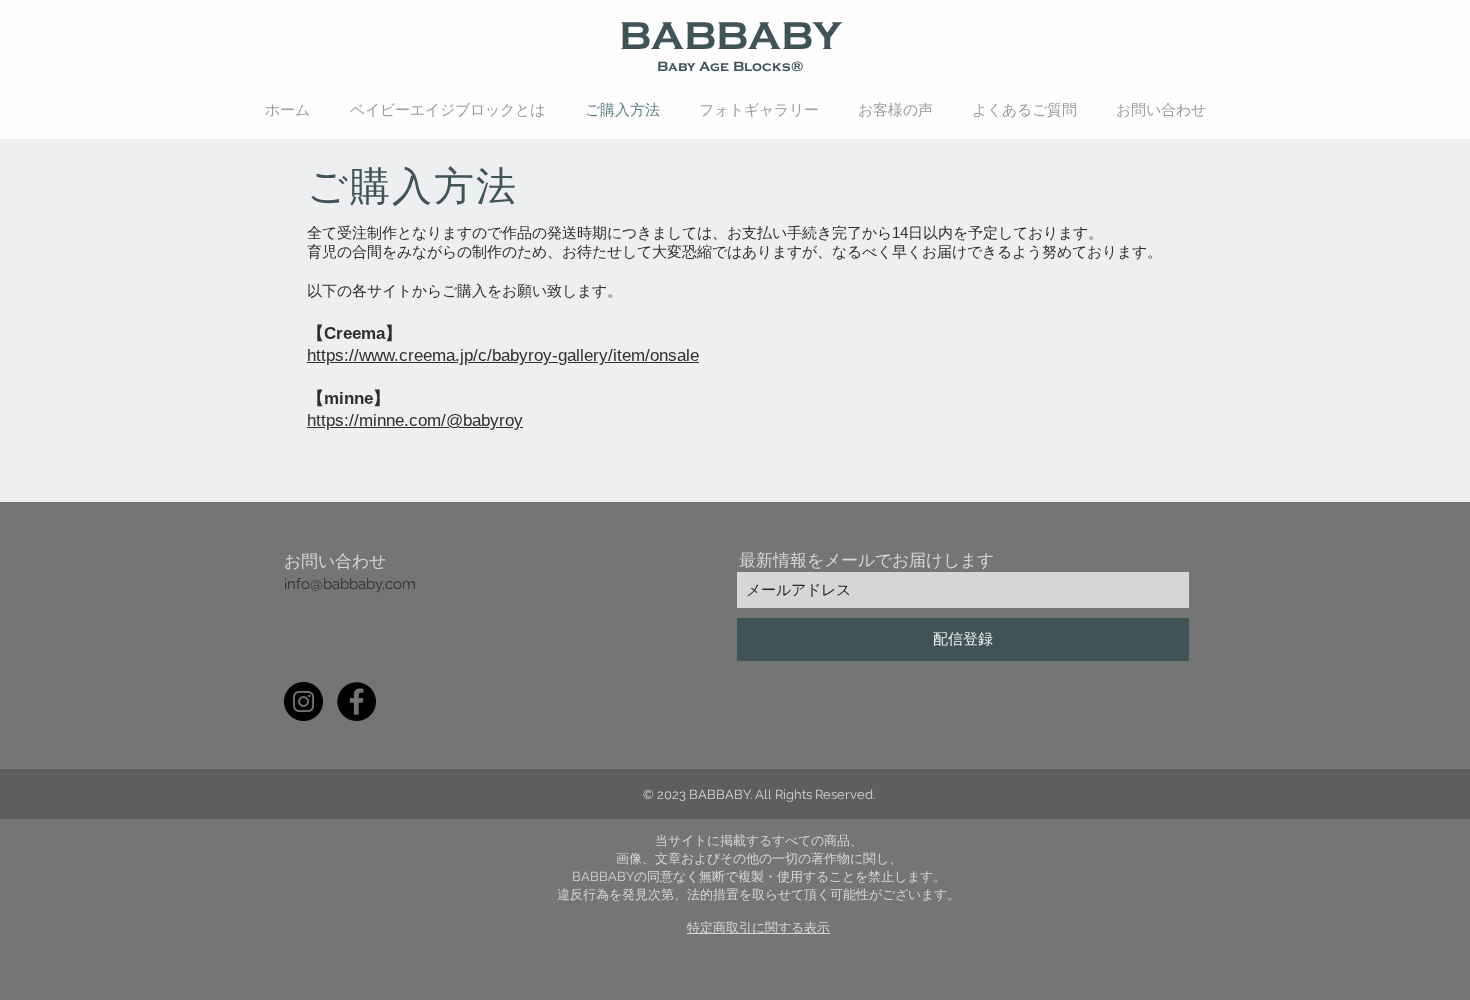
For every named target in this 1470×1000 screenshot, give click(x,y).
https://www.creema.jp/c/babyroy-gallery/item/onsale (503, 355)
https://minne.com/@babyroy (415, 420)
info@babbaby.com (350, 584)
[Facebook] (356, 701)
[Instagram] (303, 701)
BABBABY (730, 36)
